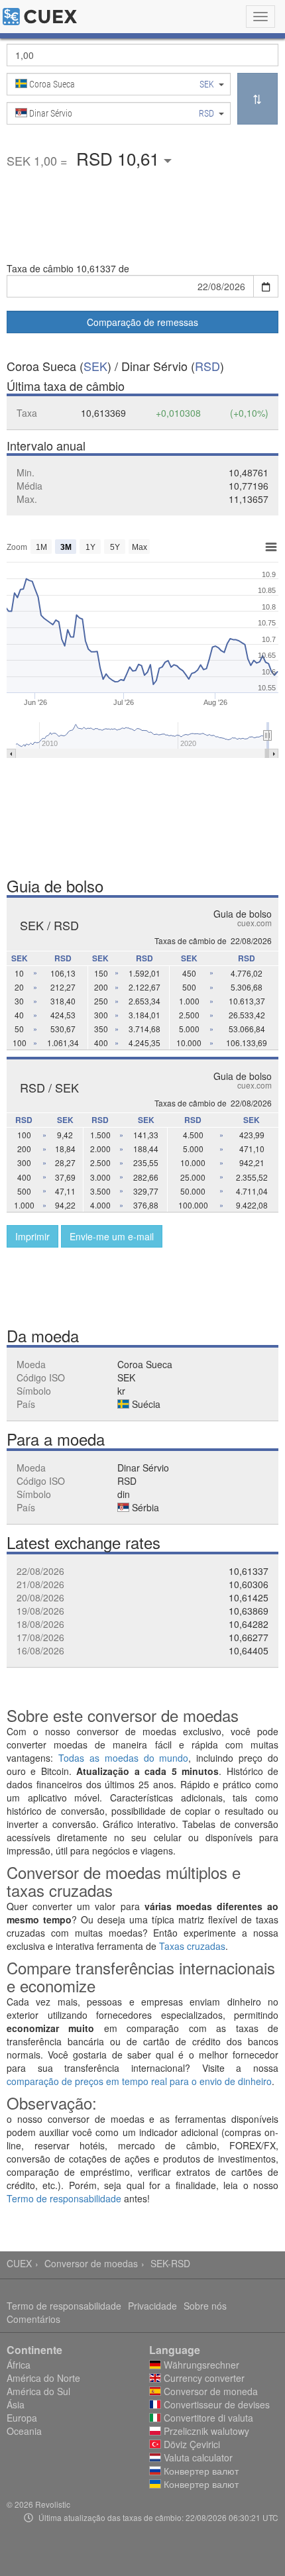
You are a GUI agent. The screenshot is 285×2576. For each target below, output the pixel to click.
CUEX (19, 2263)
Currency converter (203, 2378)
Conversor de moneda (209, 2391)
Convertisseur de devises (215, 2404)
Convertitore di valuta (207, 2418)
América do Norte (43, 2378)
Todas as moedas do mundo (124, 1758)
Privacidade (152, 2306)
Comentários (33, 2319)
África (19, 2365)
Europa (22, 2418)
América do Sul (38, 2391)
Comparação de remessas (142, 322)
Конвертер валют (200, 2471)
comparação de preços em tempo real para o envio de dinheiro (139, 2081)
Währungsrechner (200, 2365)
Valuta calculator (197, 2457)
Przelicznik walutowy (205, 2431)
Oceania (24, 2431)
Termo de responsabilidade (64, 2198)
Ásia (16, 2404)
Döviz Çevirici (191, 2444)
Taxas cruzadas (192, 1946)
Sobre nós (205, 2306)
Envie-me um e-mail (112, 1236)
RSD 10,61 (120, 158)
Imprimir (32, 1236)
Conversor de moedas (91, 2263)
